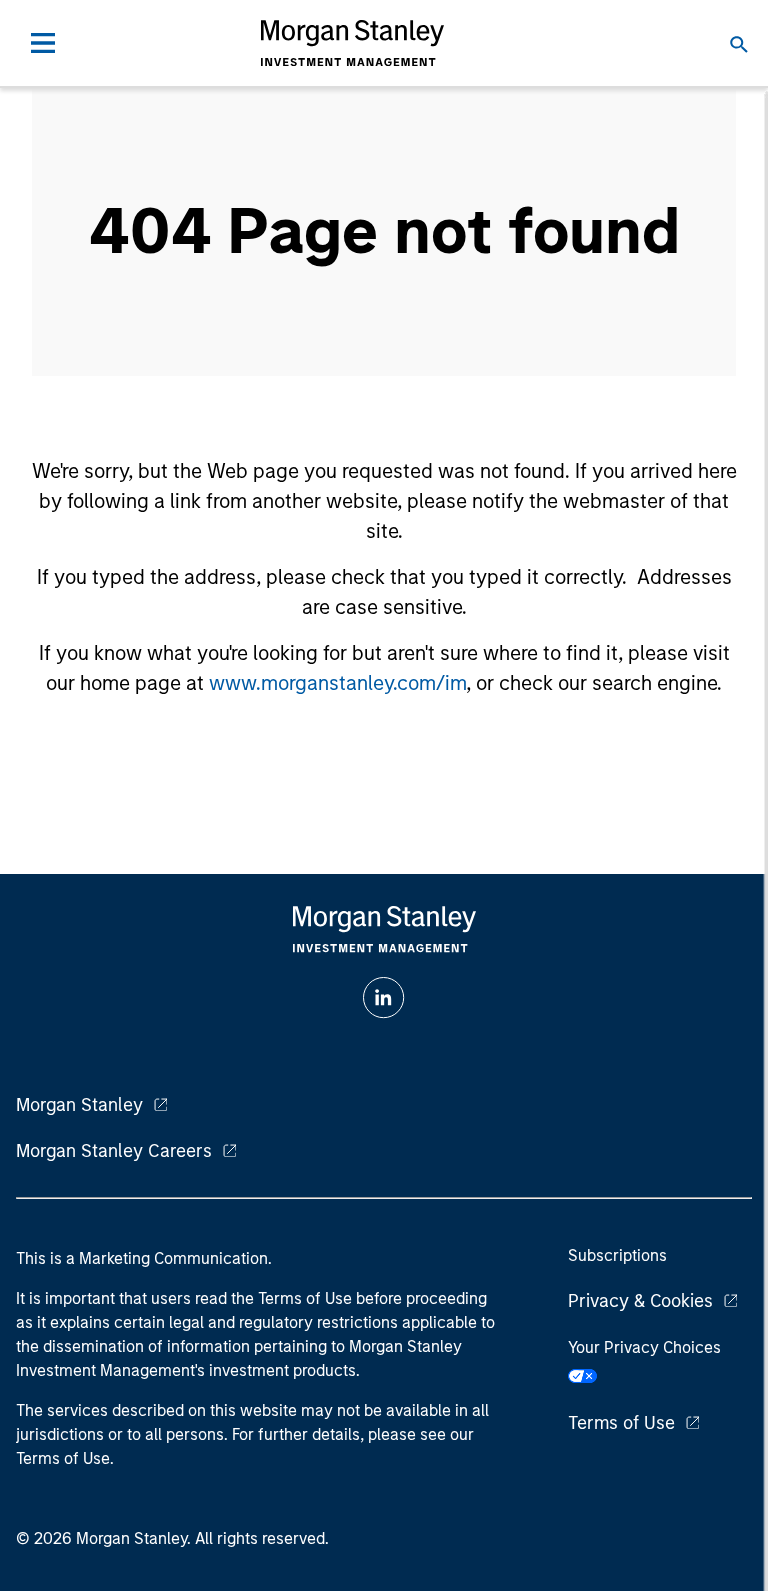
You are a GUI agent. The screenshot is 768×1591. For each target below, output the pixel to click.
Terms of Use (621, 1423)
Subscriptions (617, 1255)
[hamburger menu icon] (43, 43)
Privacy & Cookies (640, 1301)
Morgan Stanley (79, 1105)
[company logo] (352, 43)
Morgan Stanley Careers (114, 1151)
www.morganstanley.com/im (337, 683)
